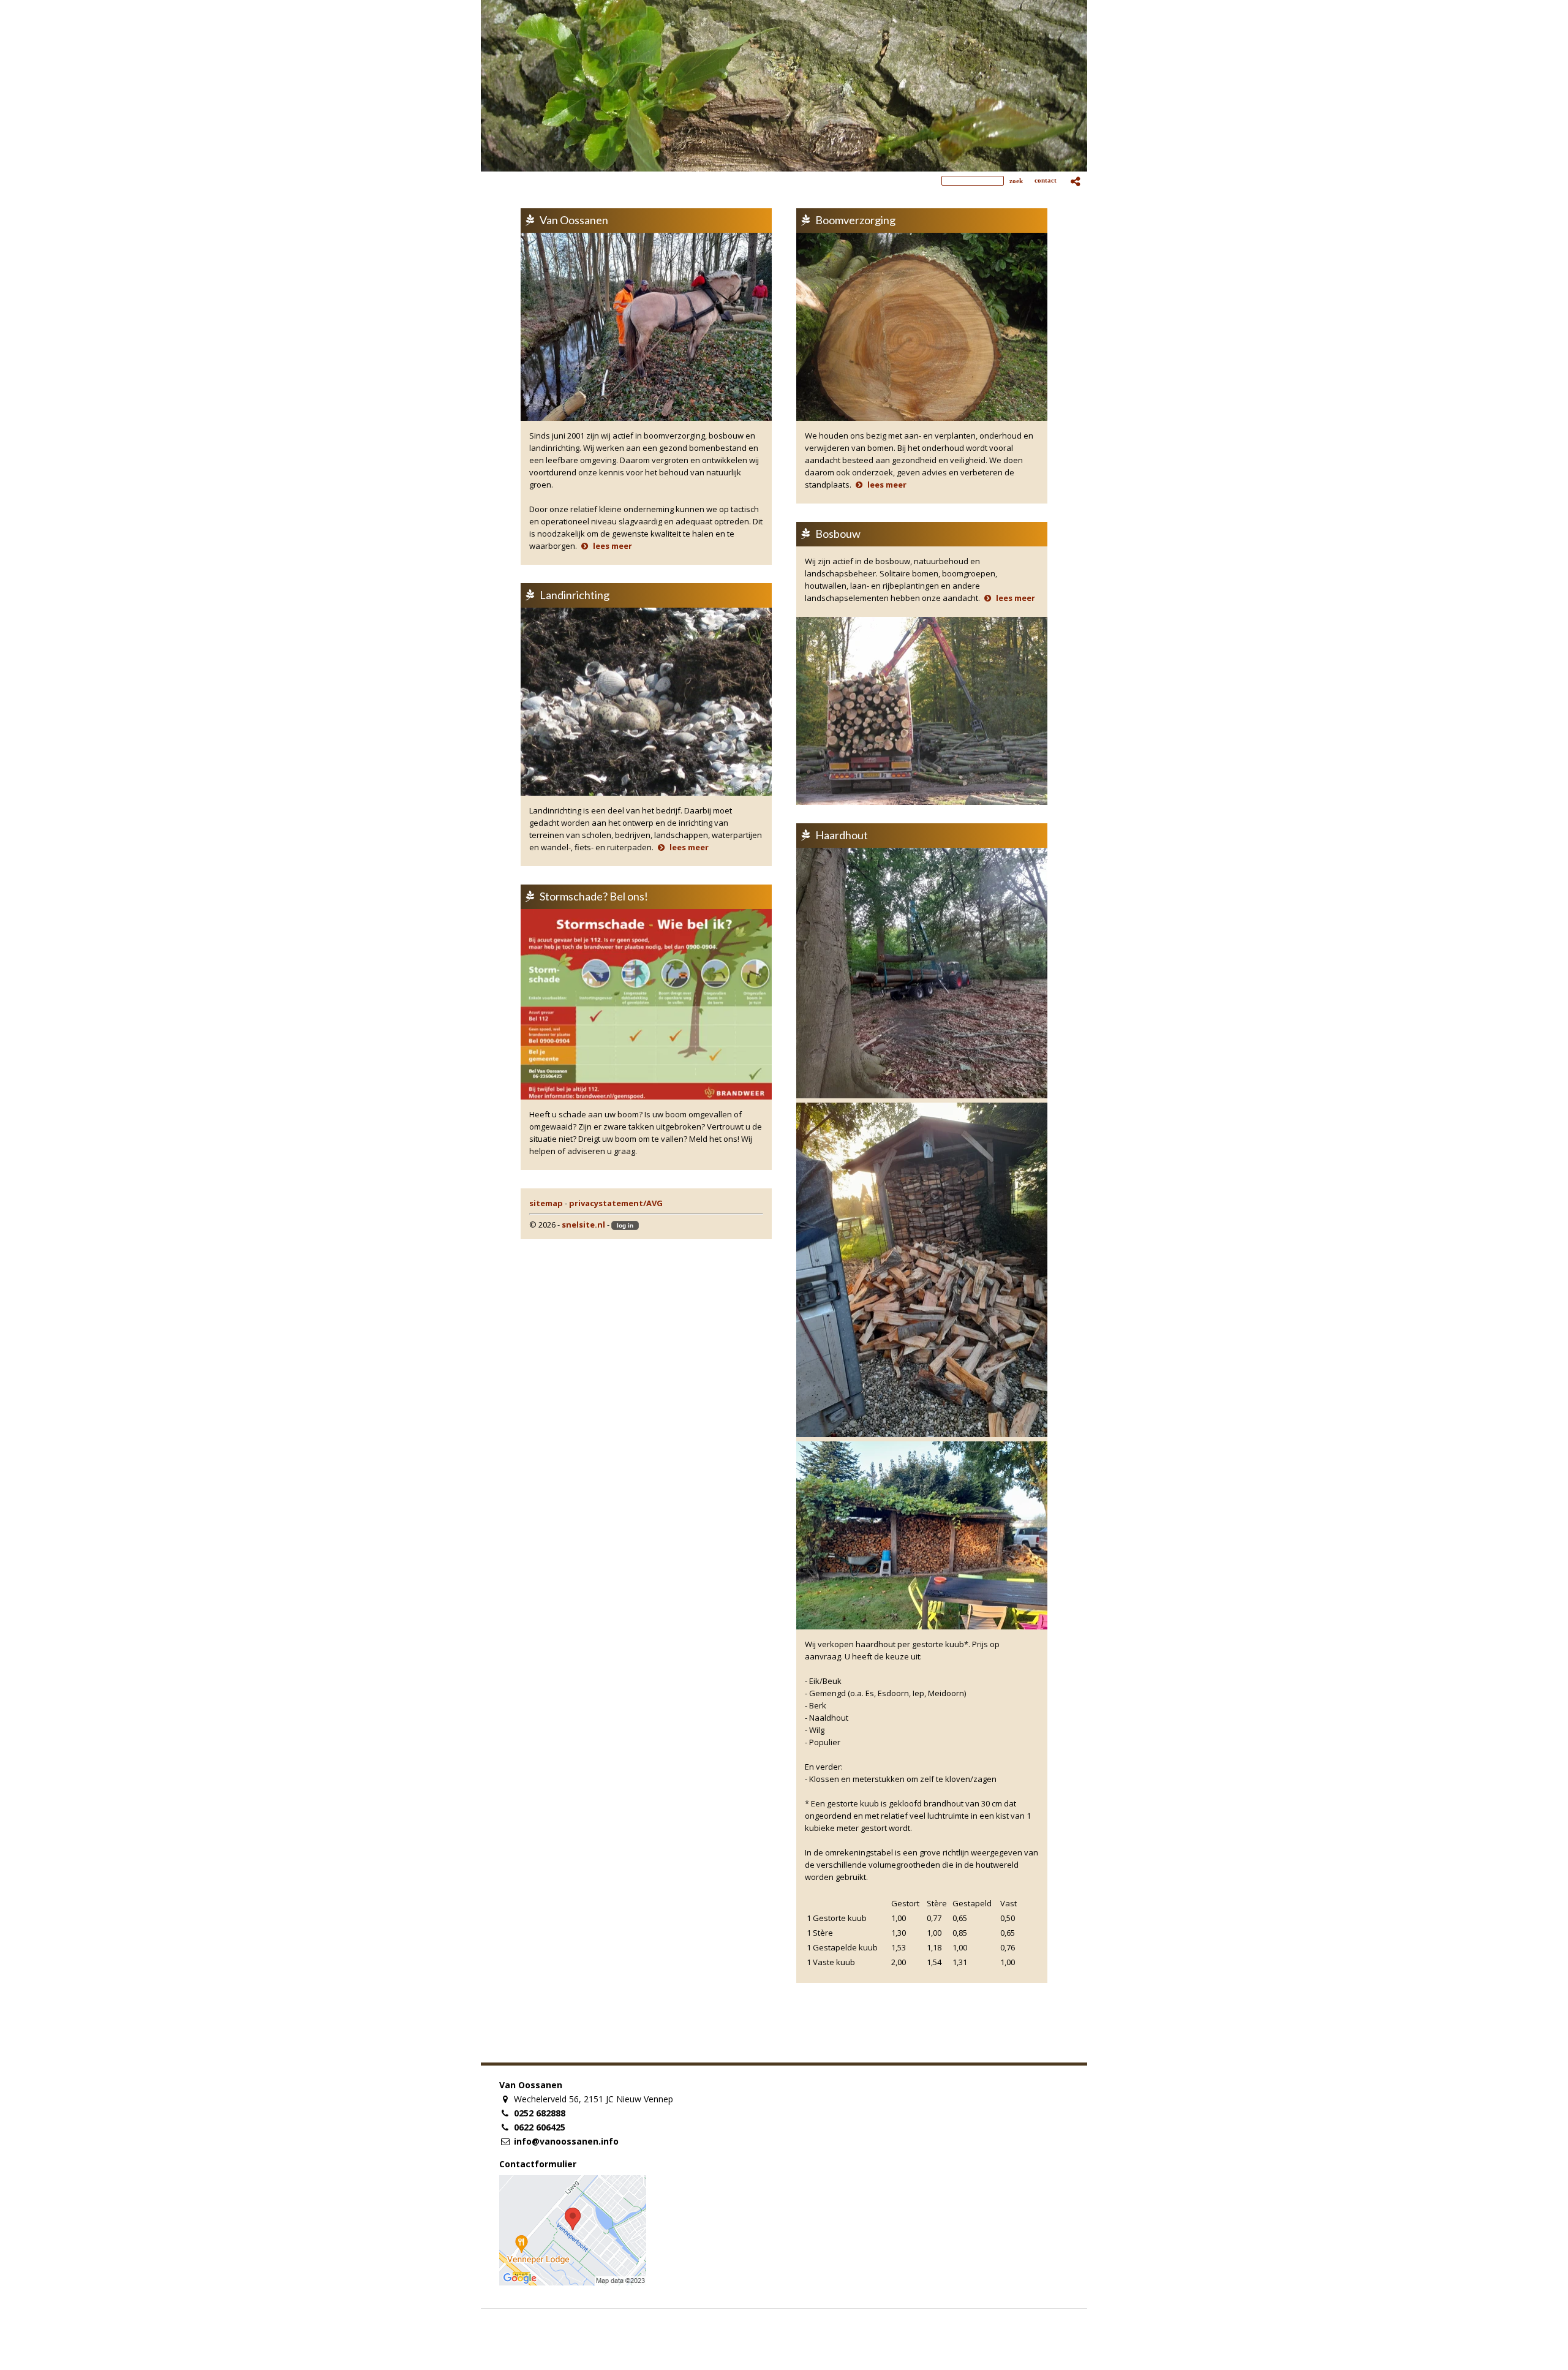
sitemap (546, 1203)
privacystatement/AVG (616, 1203)
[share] (1076, 181)
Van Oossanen (574, 220)
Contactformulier (538, 2164)
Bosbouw (838, 534)
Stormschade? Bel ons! (594, 896)
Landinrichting (575, 595)
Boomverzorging (855, 220)
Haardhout (842, 835)
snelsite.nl (583, 1225)
